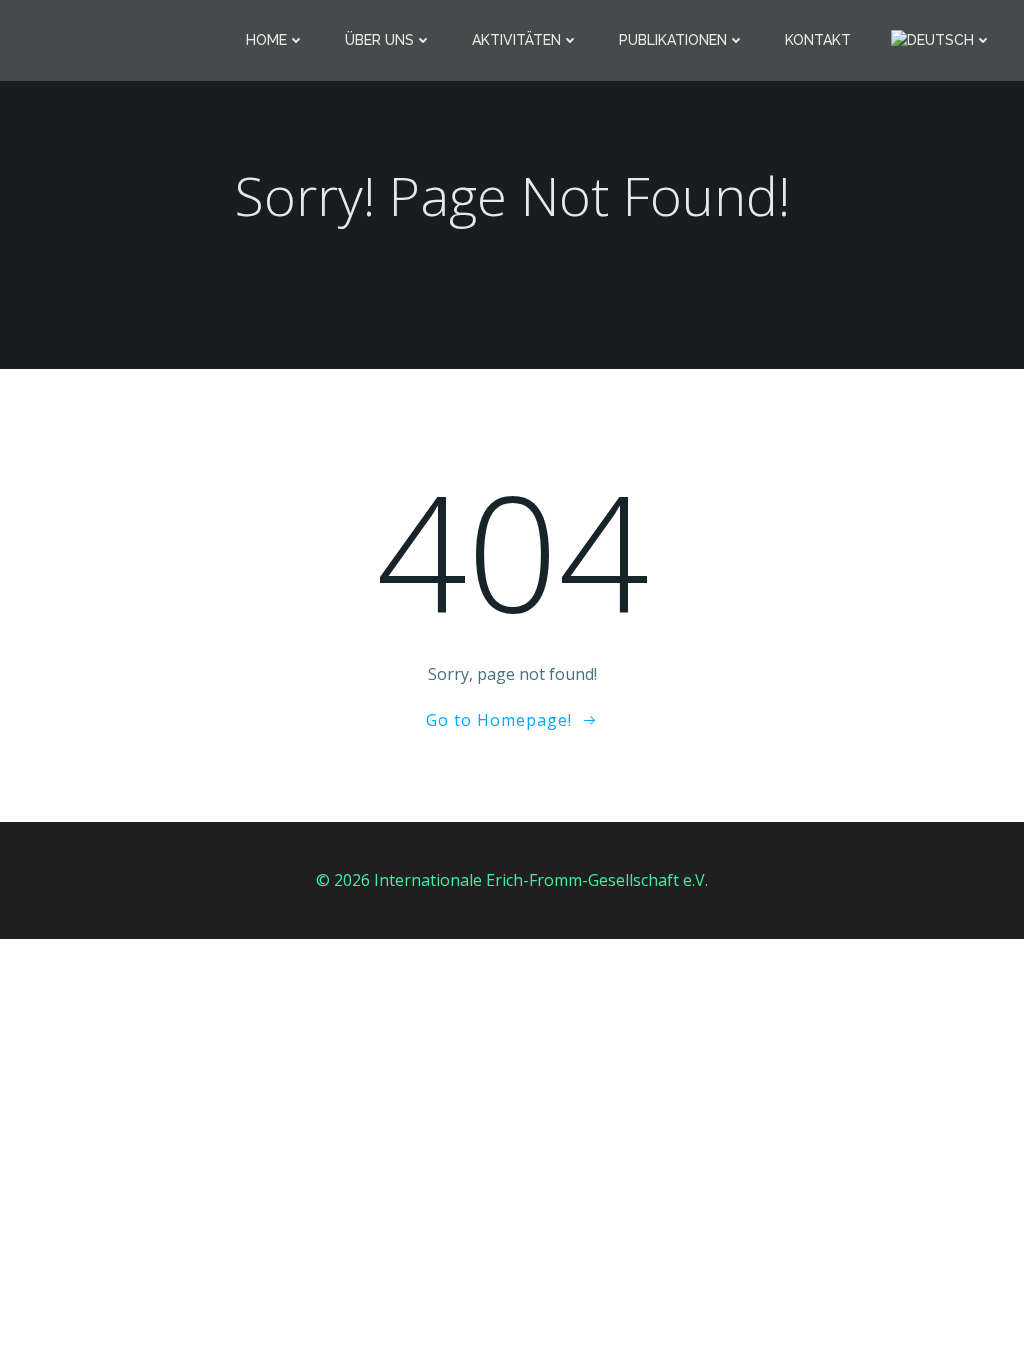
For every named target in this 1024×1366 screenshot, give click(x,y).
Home (266, 40)
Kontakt (818, 40)
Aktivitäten (516, 40)
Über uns (379, 40)
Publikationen (673, 40)
